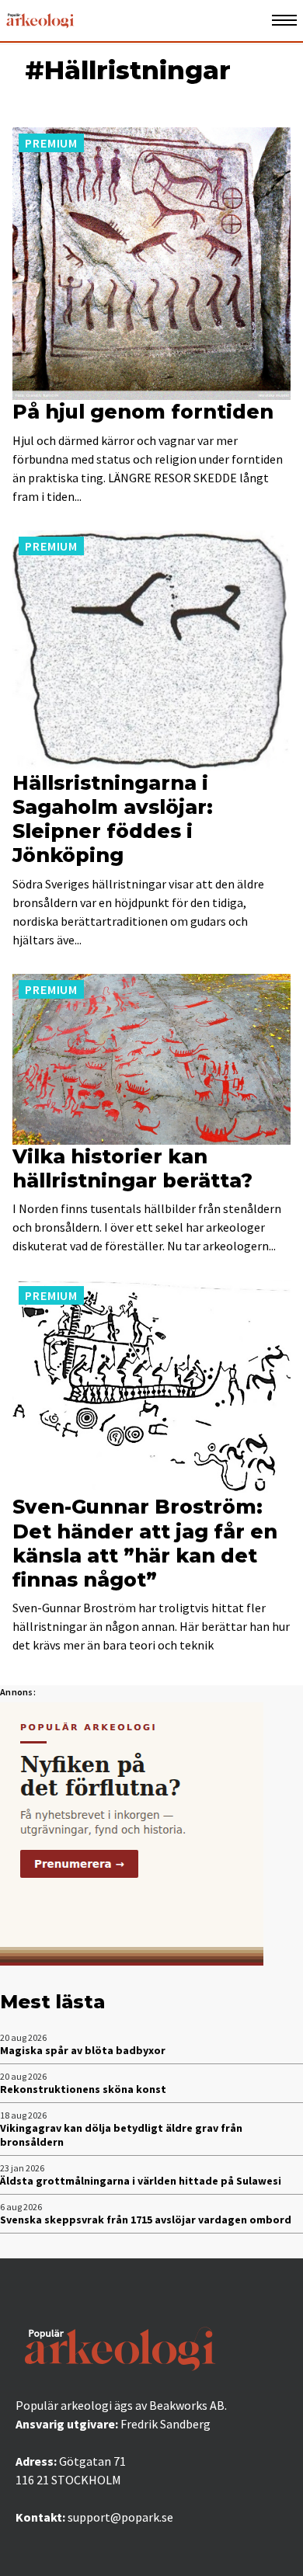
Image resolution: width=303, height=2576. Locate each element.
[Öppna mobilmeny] (284, 21)
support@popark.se (120, 2517)
